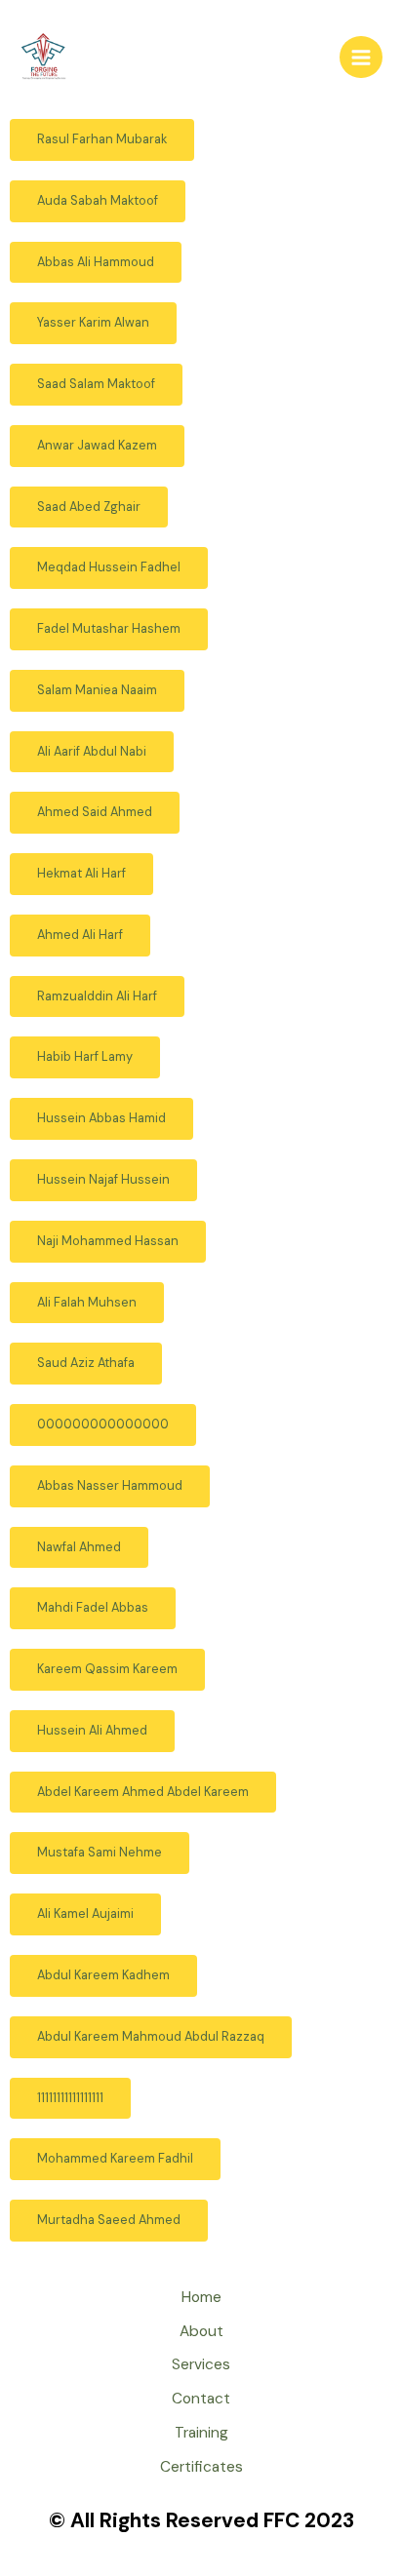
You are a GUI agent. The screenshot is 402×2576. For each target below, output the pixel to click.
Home (201, 2297)
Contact (201, 2399)
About (201, 2331)
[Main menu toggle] (361, 58)
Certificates (201, 2467)
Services (201, 2364)
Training (201, 2433)
